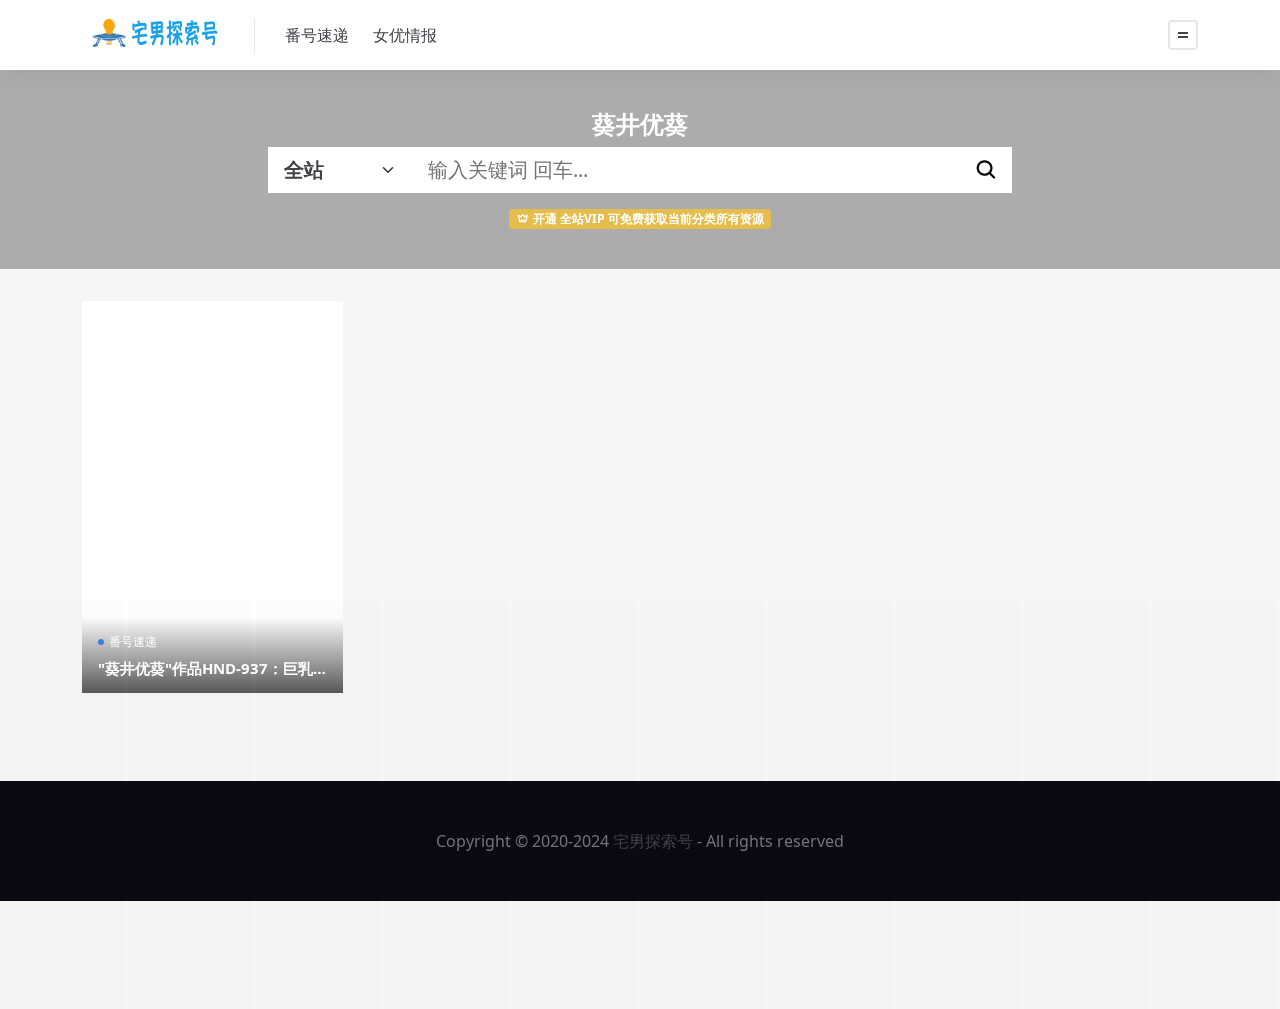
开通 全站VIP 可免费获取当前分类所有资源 (648, 218)
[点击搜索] (986, 170)
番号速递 (317, 35)
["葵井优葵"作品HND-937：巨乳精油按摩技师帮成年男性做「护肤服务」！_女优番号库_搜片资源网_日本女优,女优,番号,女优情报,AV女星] (212, 497)
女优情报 (405, 35)
